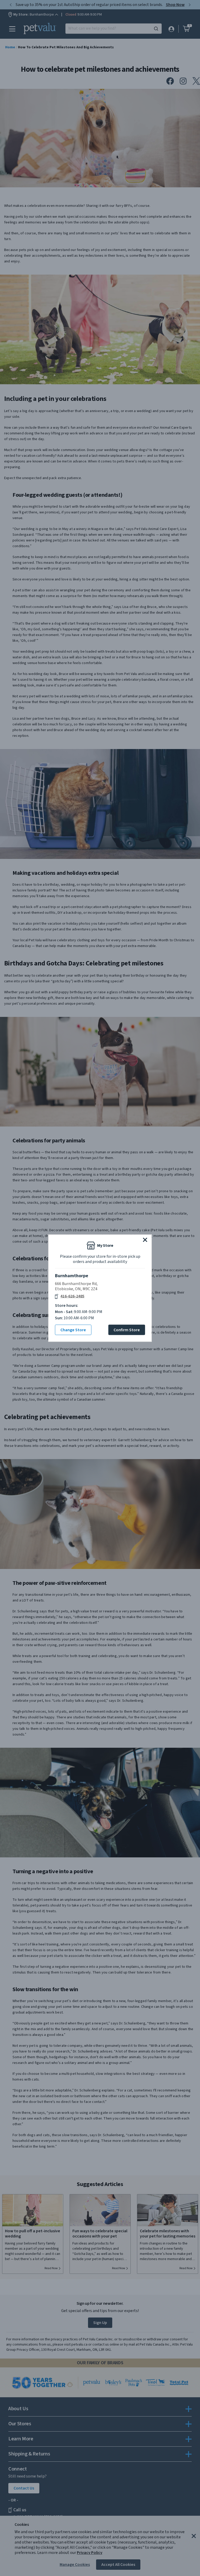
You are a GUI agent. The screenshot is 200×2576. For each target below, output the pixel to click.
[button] (145, 1240)
